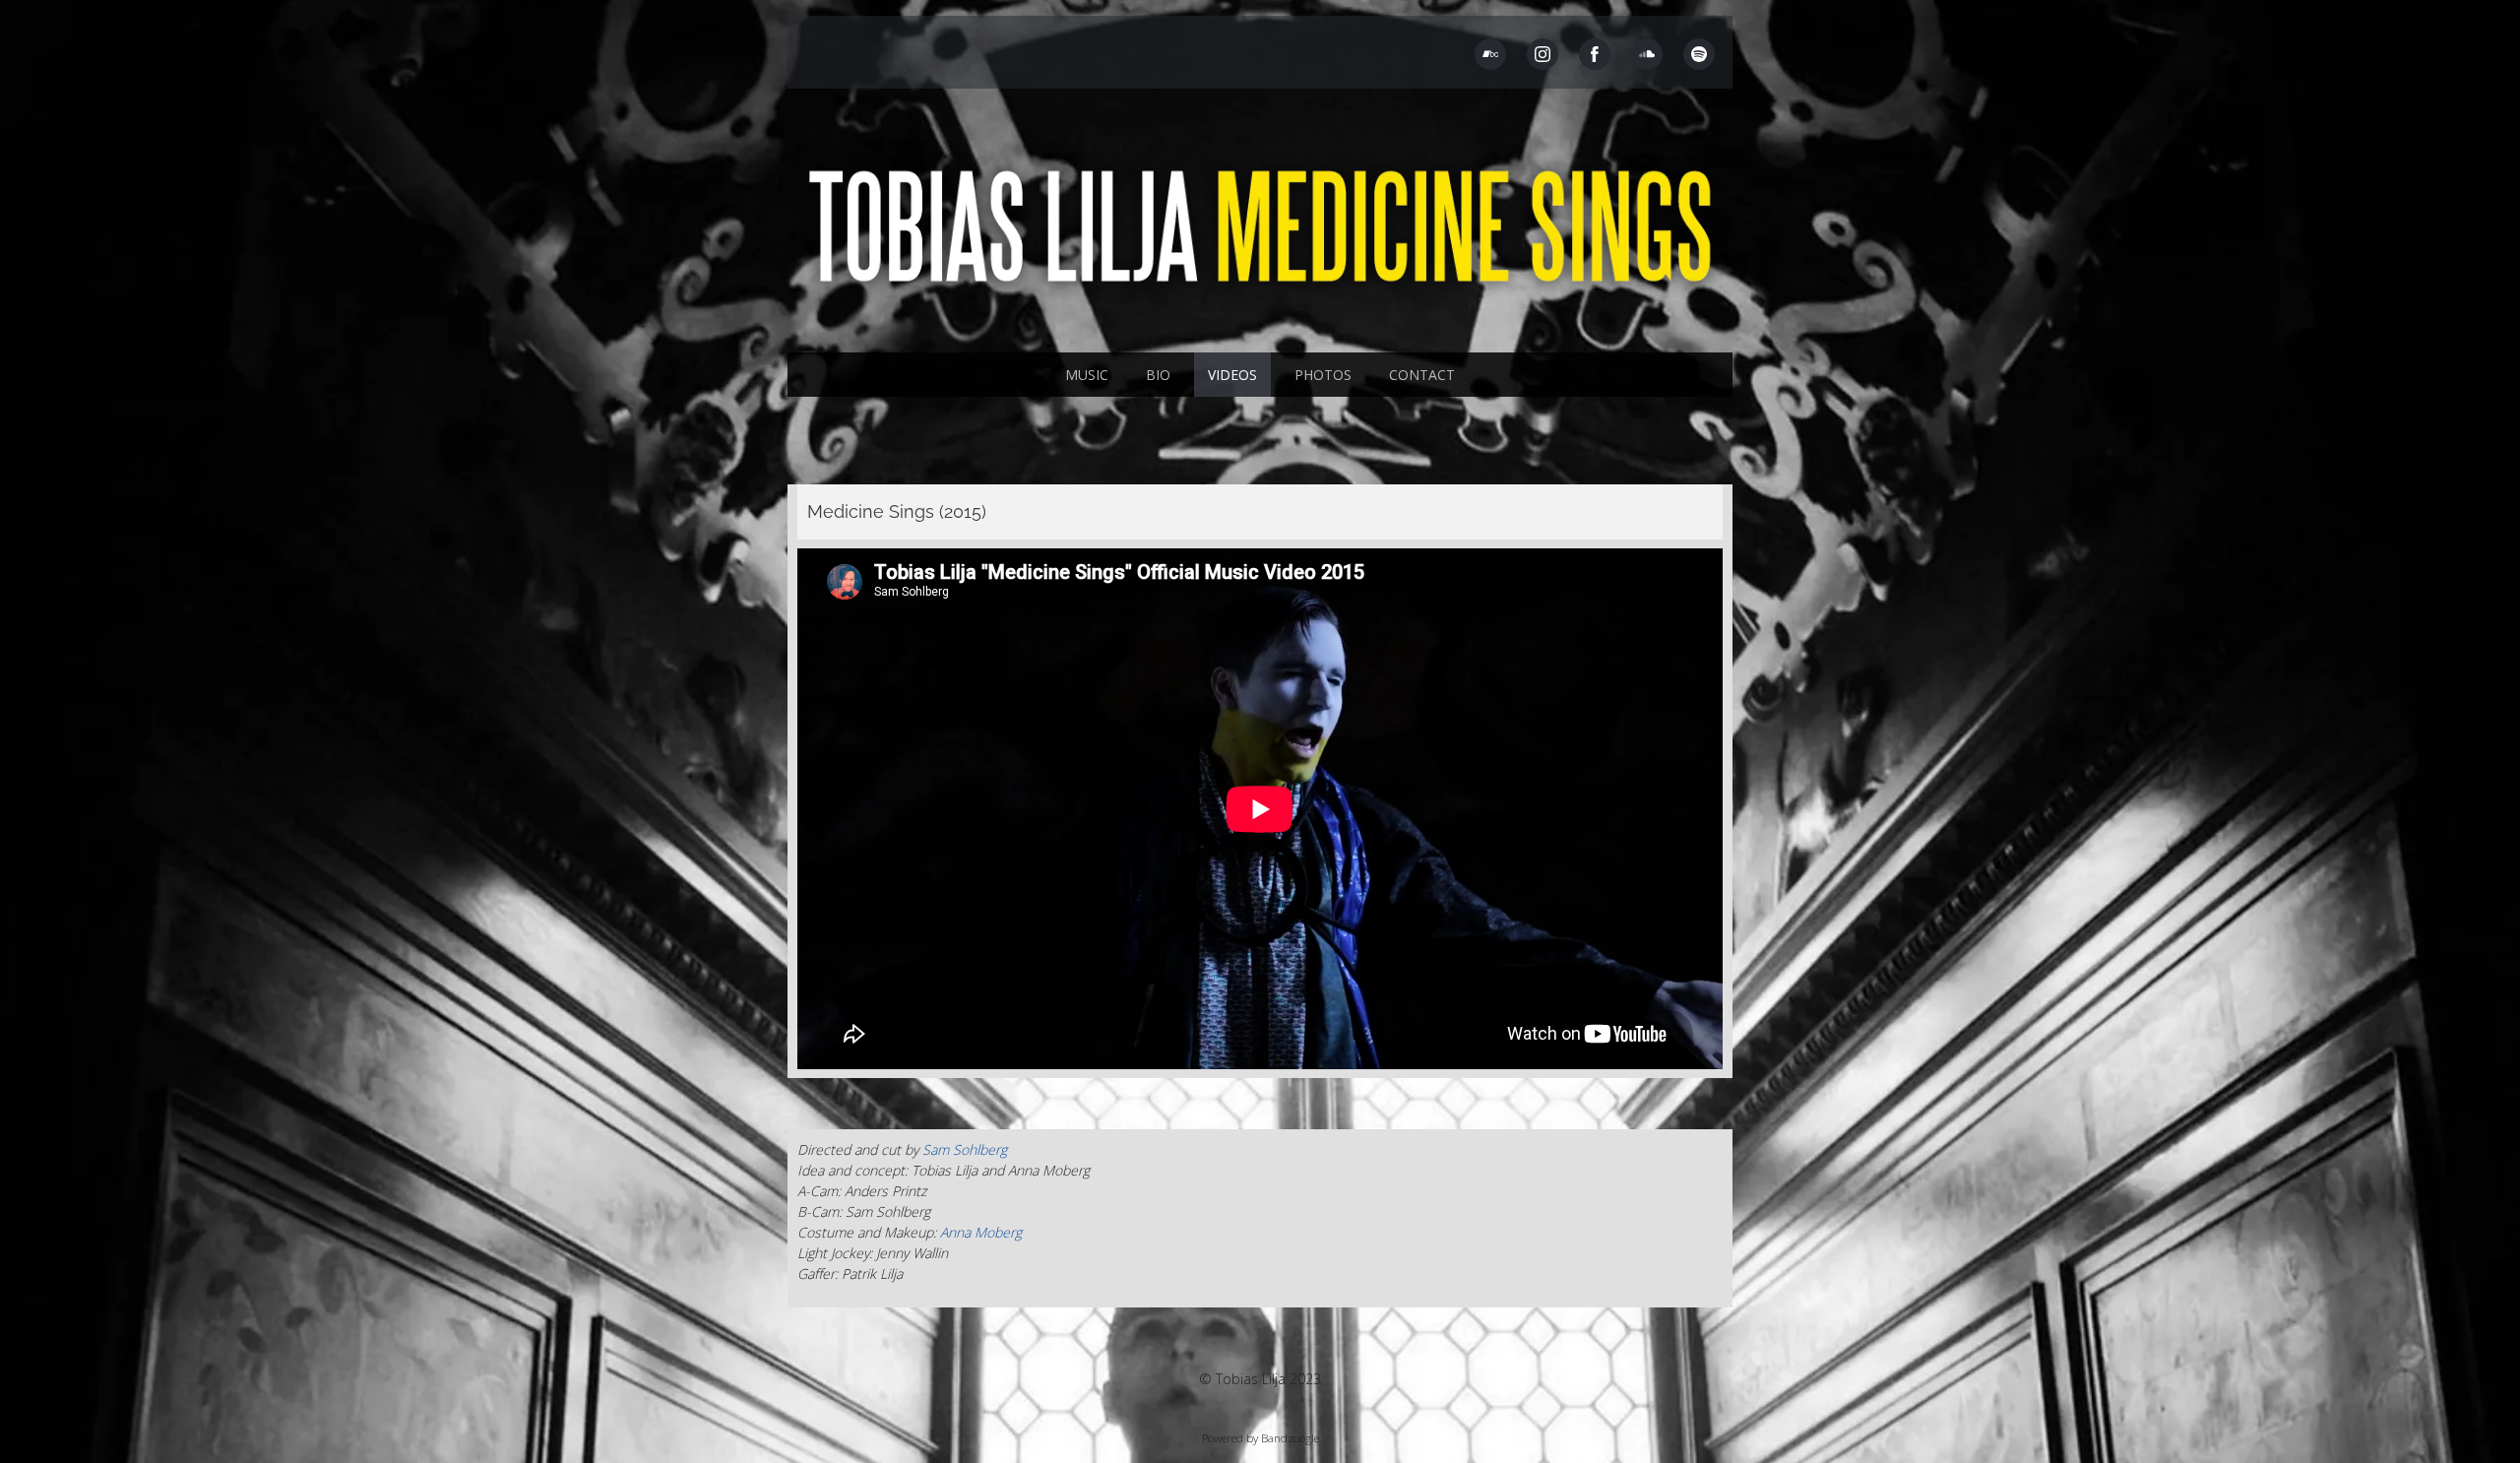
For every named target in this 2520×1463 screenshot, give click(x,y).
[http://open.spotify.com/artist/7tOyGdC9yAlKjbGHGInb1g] (1699, 54)
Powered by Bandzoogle (1260, 1438)
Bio (1158, 375)
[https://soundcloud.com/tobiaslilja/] (1647, 54)
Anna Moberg (981, 1232)
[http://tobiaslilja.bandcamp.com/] (1490, 54)
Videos (1232, 375)
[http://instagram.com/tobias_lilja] (1543, 54)
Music (1087, 375)
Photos (1323, 375)
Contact (1422, 375)
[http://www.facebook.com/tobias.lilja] (1595, 54)
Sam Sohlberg (965, 1149)
